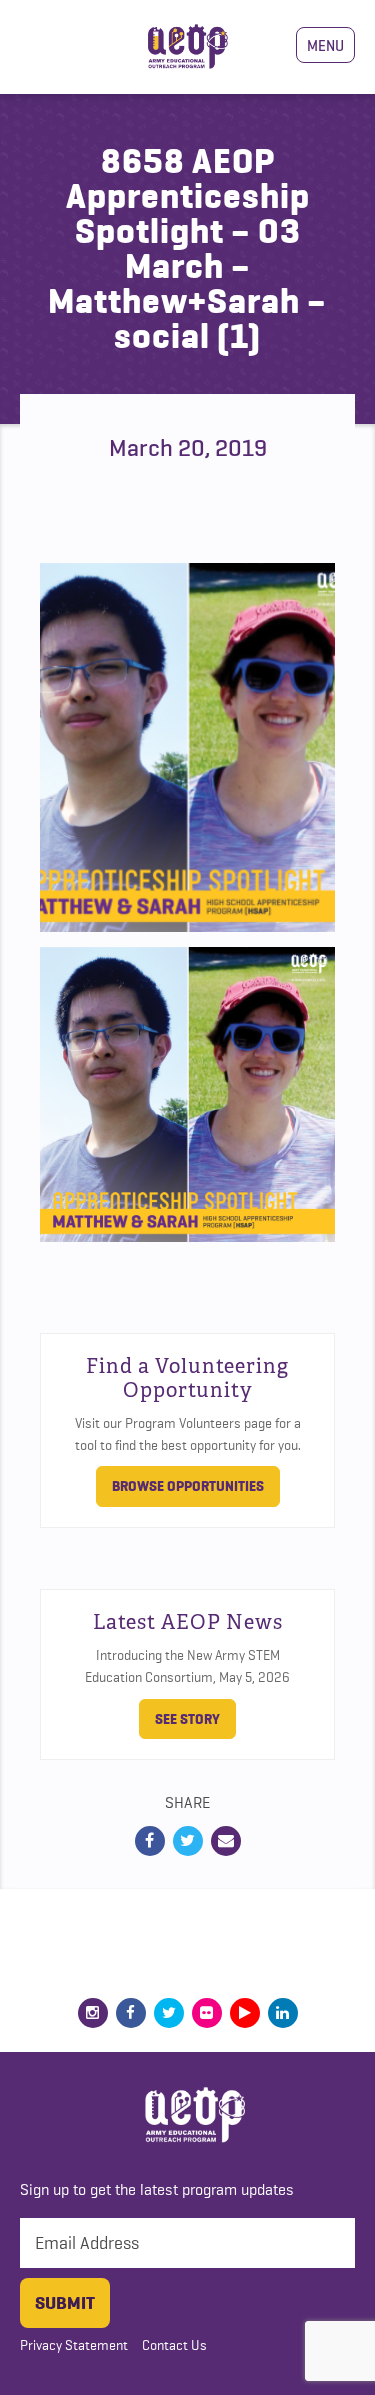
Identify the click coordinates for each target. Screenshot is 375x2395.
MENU (325, 45)
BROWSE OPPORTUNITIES (188, 1486)
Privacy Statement (74, 2345)
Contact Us (174, 2345)
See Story (187, 1719)
